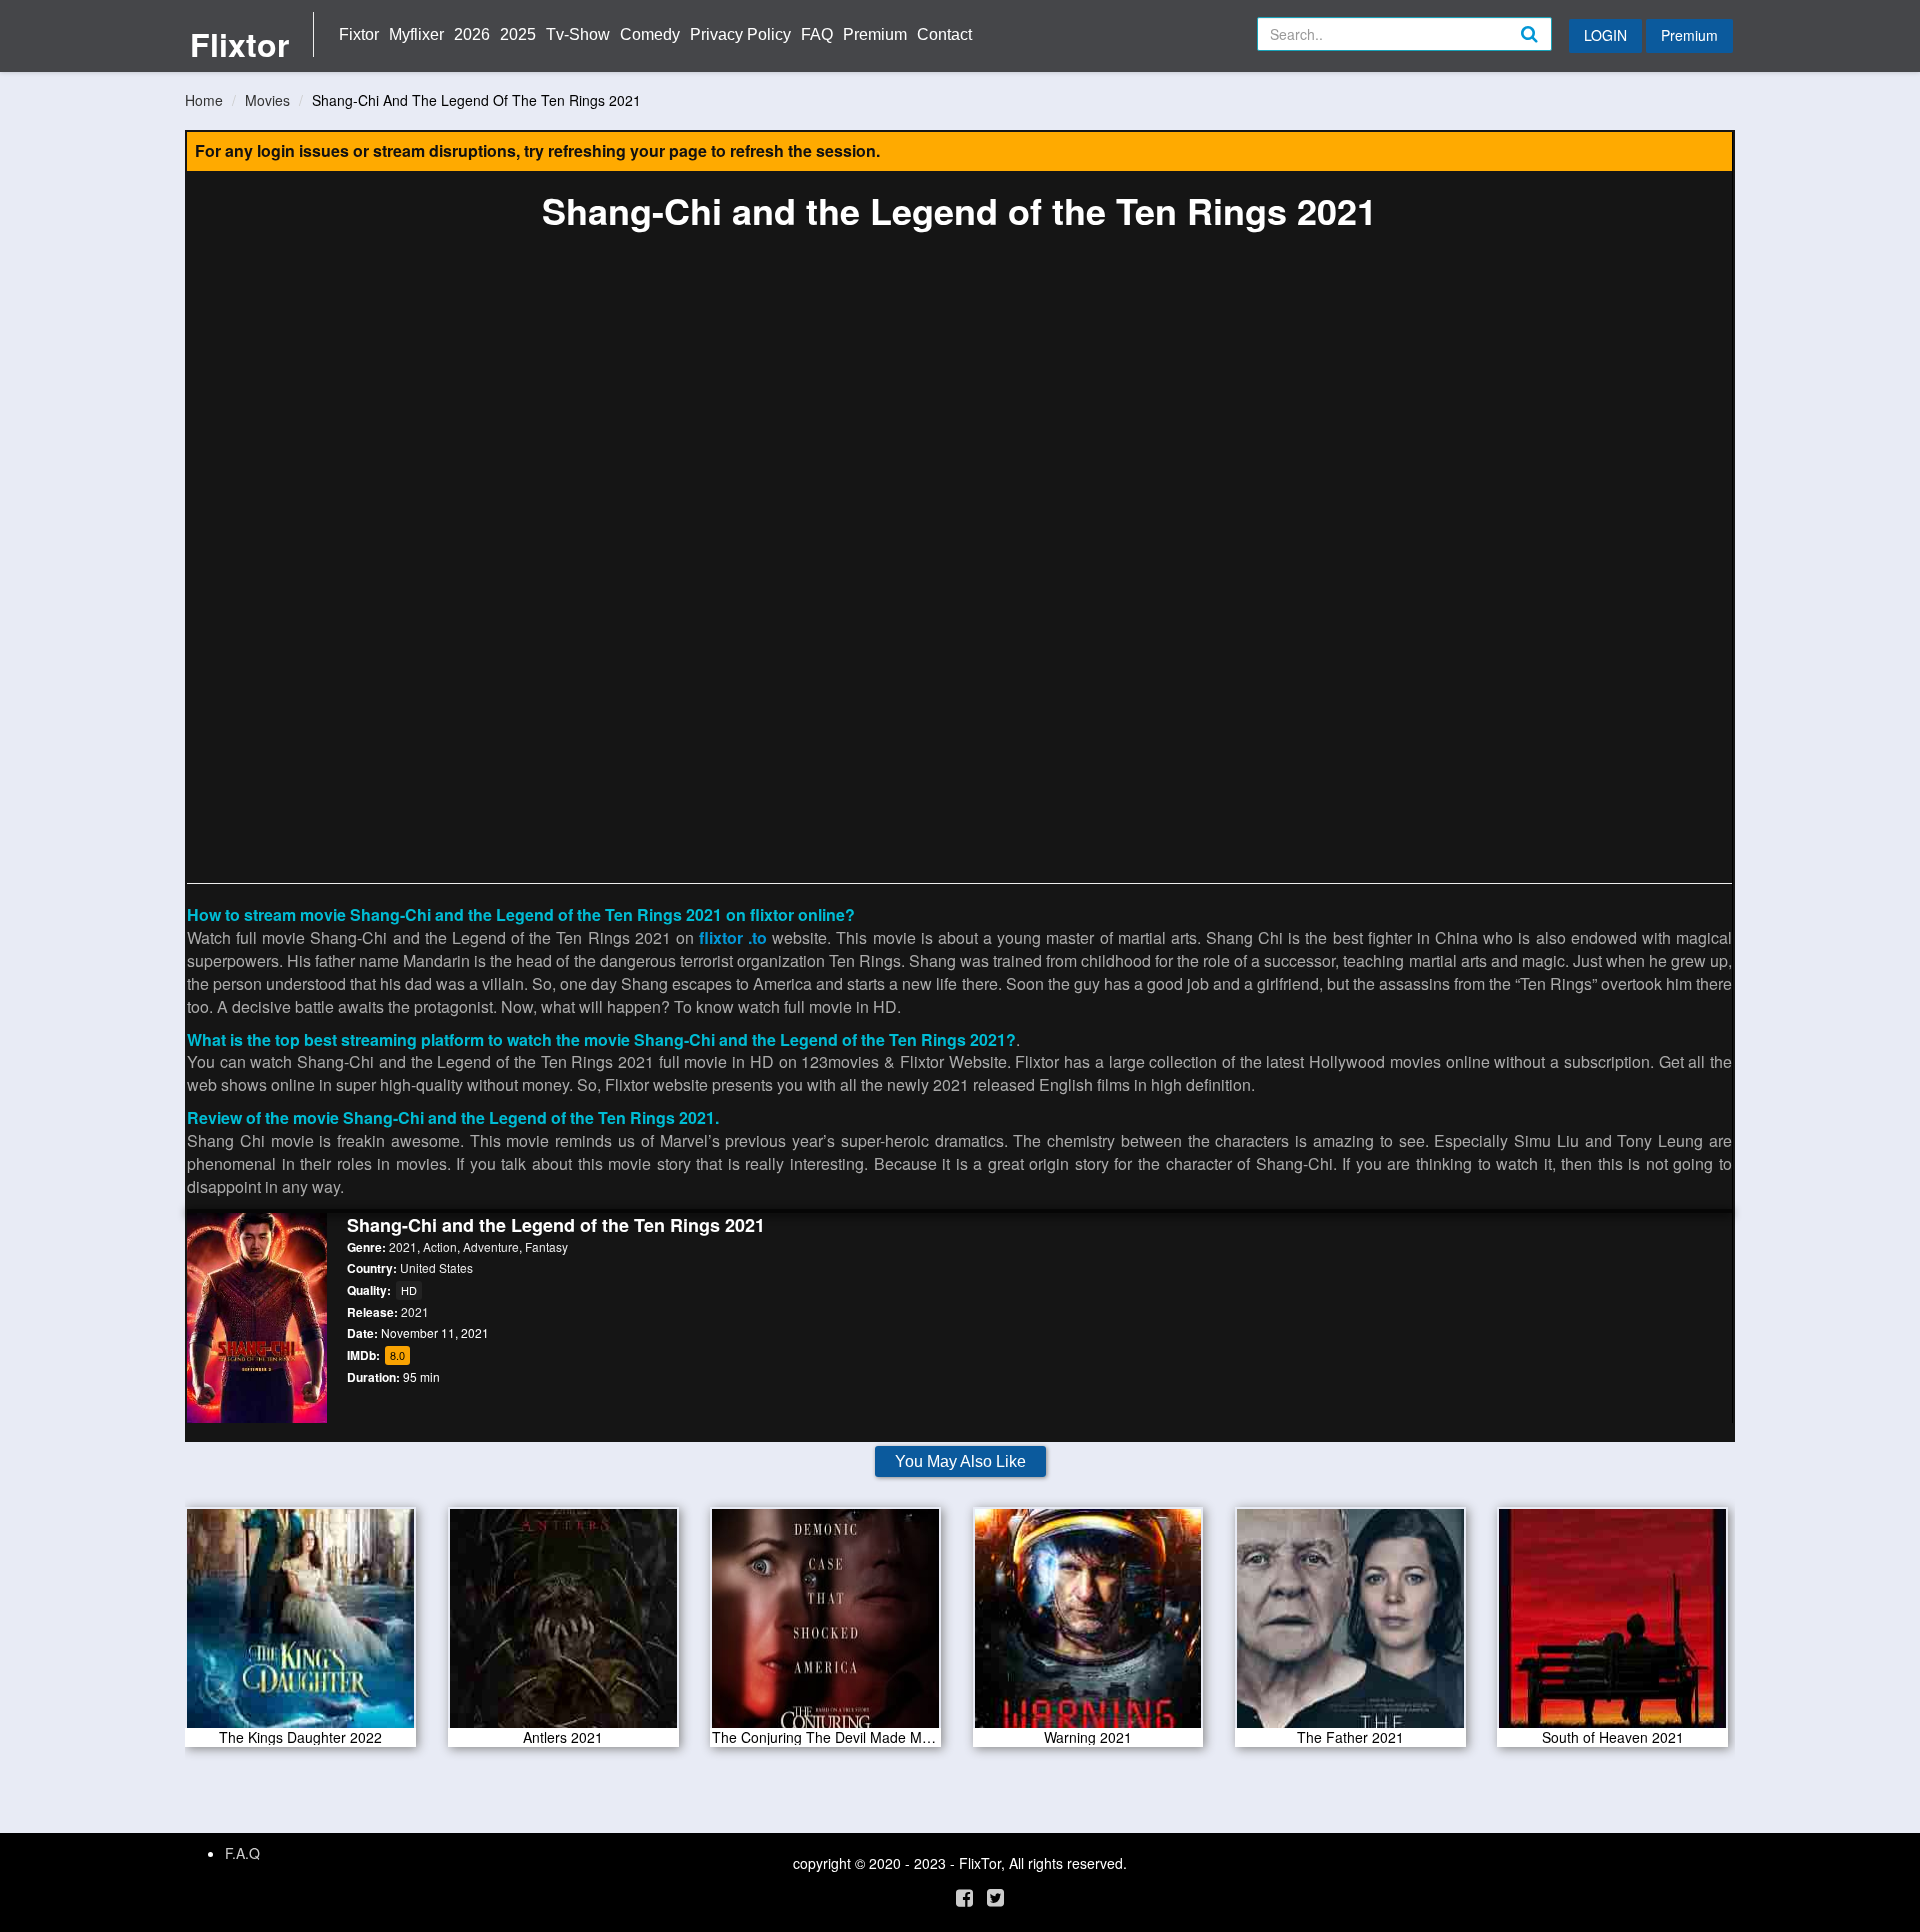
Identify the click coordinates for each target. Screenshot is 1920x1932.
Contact (944, 34)
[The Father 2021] (1350, 1625)
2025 (518, 34)
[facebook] (964, 1896)
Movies (267, 100)
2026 (472, 34)
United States (436, 1267)
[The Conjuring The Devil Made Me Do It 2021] (825, 1625)
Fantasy (546, 1246)
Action (440, 1246)
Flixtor (239, 44)
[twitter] (995, 1896)
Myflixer (416, 34)
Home (204, 100)
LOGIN (1605, 35)
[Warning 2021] (1088, 1625)
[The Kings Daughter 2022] (300, 1625)
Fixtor (359, 34)
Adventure (491, 1246)
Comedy (650, 34)
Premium (875, 34)
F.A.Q (242, 1853)
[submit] (1551, 50)
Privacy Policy (740, 34)
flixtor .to (733, 937)
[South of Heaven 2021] (1612, 1625)
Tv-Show (578, 34)
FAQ (817, 34)
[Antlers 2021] (563, 1625)
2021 (403, 1246)
